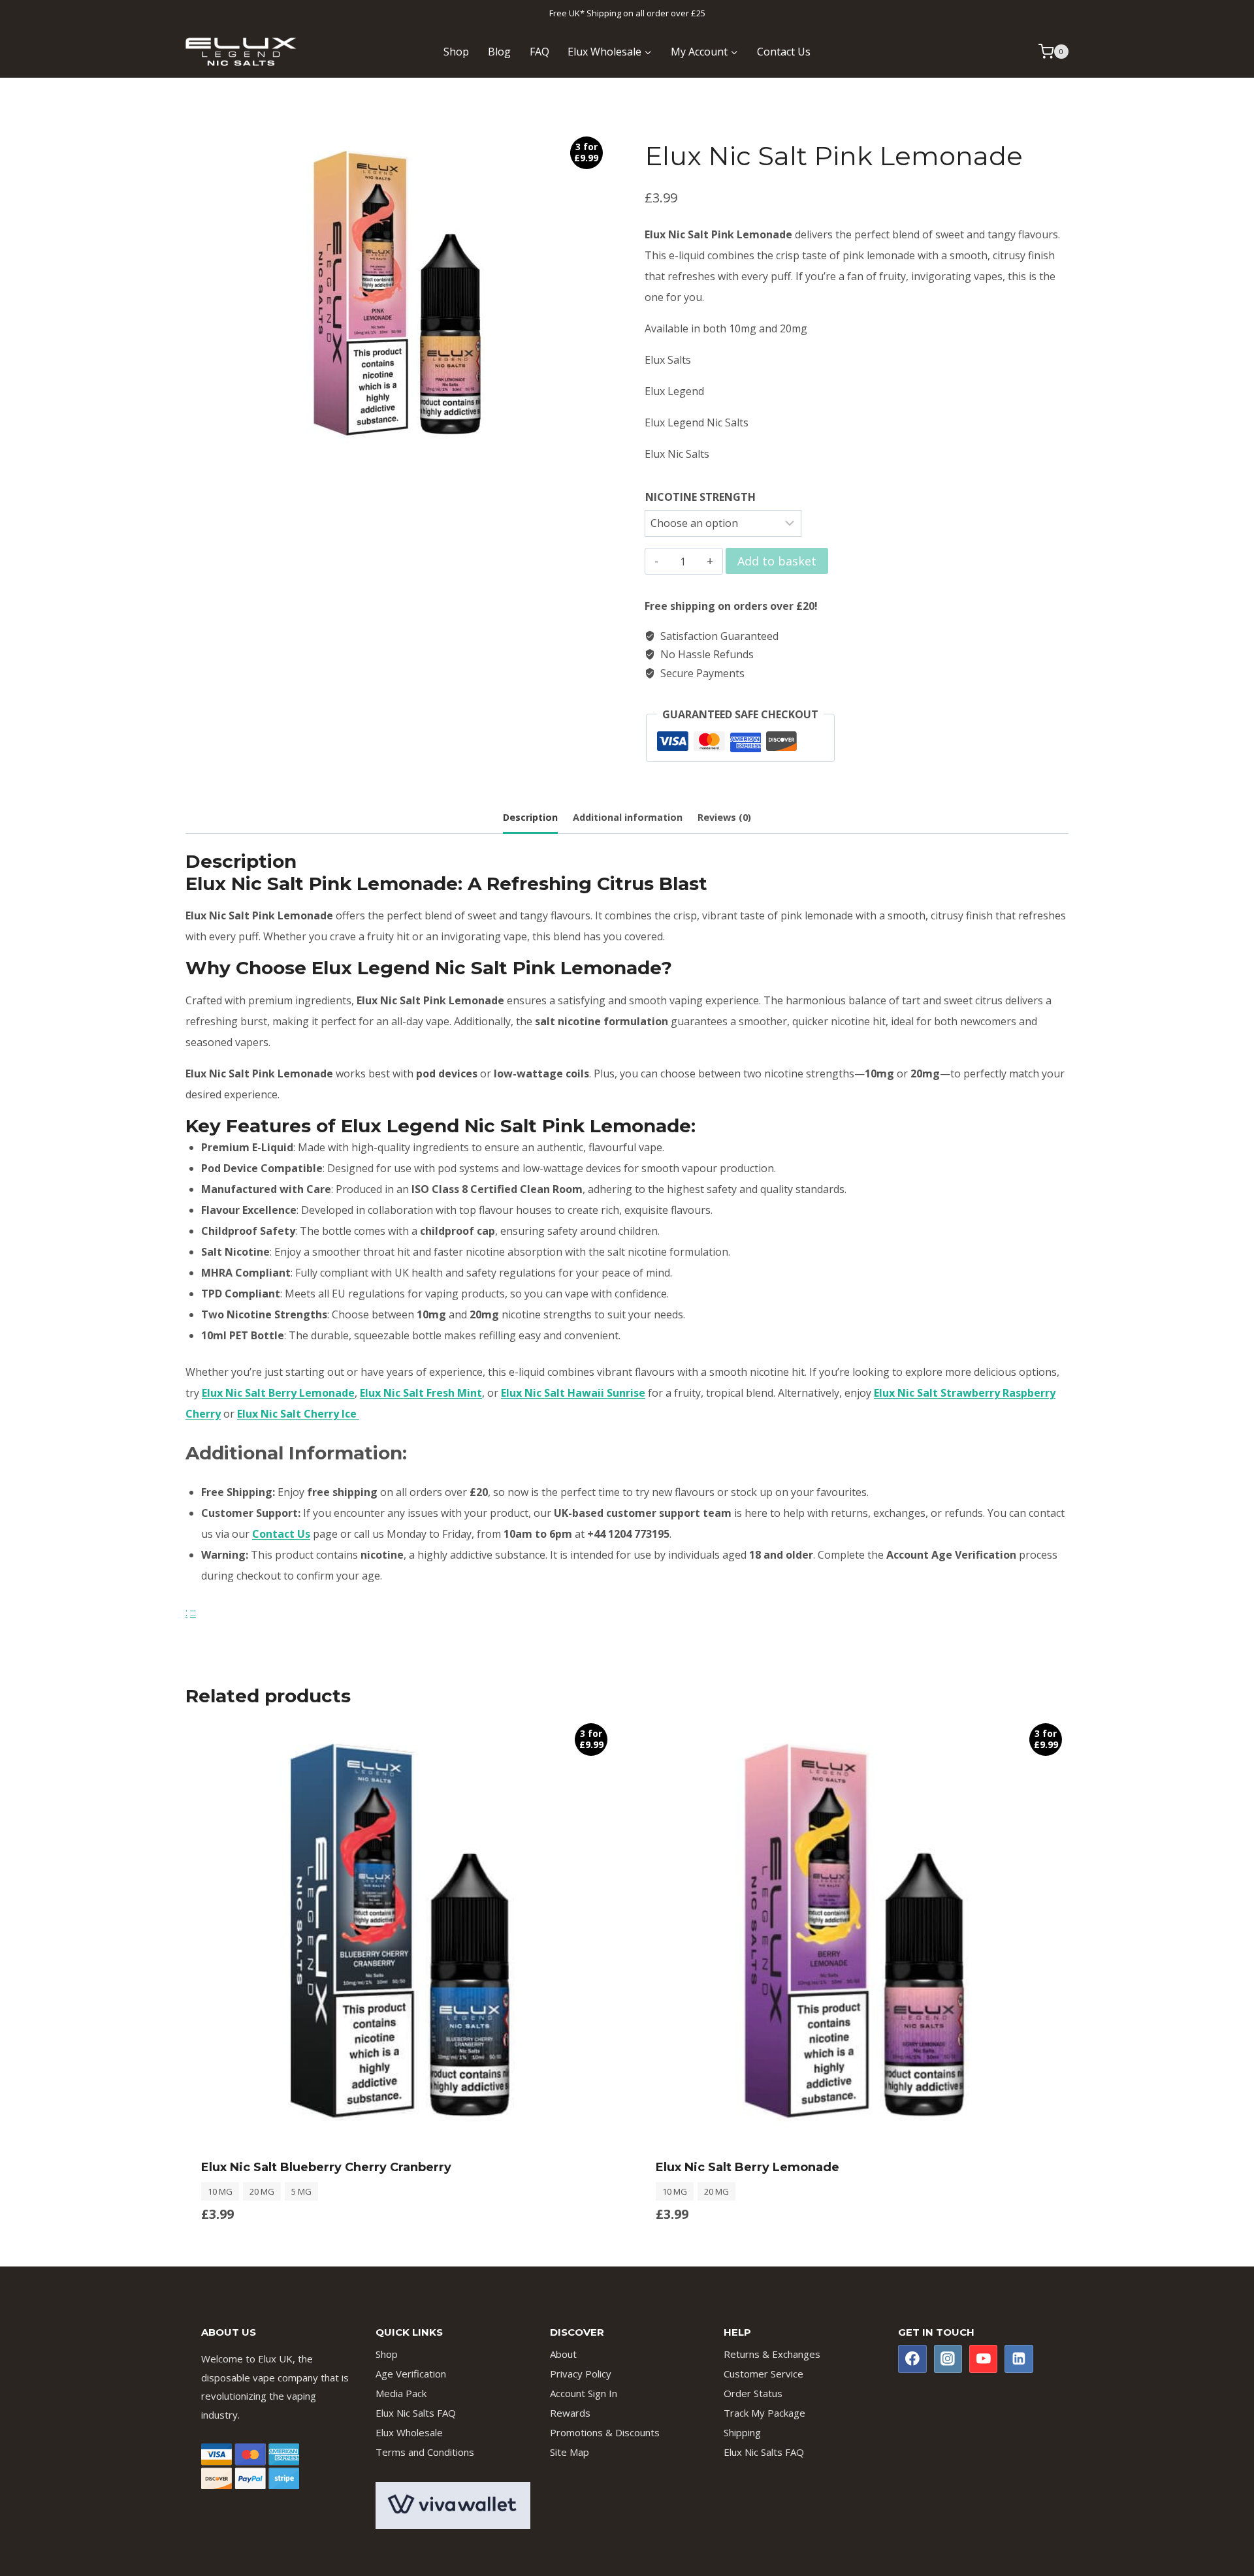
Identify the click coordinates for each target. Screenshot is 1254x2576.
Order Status (753, 2393)
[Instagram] (948, 2359)
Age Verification (411, 2374)
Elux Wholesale (409, 2432)
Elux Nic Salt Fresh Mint (421, 1393)
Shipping (742, 2432)
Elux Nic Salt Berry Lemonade (278, 1393)
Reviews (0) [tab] (724, 817)
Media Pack (401, 2393)
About (563, 2354)
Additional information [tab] (628, 817)
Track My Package (764, 2413)
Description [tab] (530, 817)
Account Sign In (584, 2393)
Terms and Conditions (425, 2452)
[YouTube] (984, 2359)
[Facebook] (912, 2359)
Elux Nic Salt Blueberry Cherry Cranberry (326, 2167)
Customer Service (764, 2374)
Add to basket (777, 561)
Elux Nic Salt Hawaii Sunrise (573, 1393)
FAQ (539, 52)
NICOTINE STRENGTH (700, 497)
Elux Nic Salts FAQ (416, 2413)
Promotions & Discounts (605, 2432)
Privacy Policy (581, 2374)
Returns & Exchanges (772, 2354)
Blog (499, 52)
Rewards (570, 2413)
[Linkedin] (1019, 2359)
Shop (456, 52)
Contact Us (784, 52)
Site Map (570, 2452)
